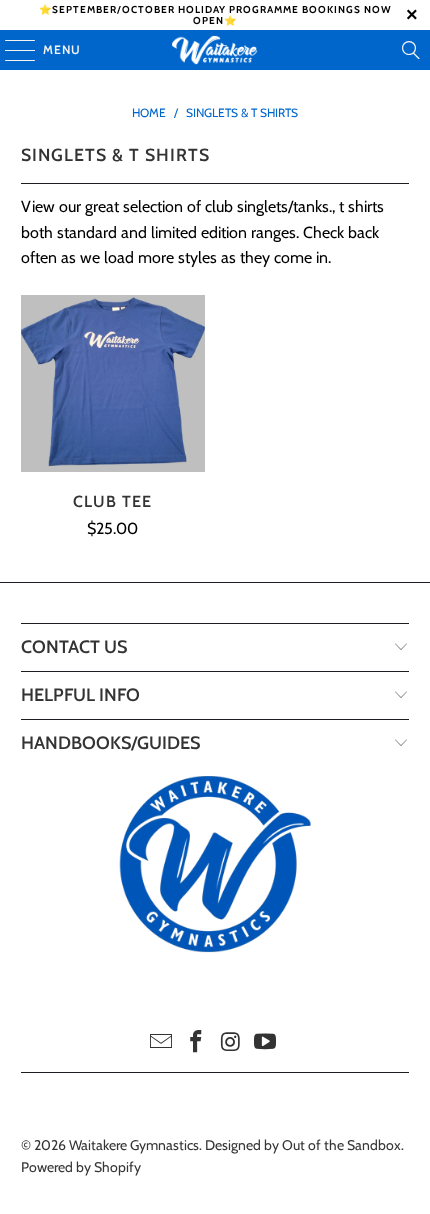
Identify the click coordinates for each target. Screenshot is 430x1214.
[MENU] (10, 50)
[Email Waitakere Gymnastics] (162, 1043)
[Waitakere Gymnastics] (215, 50)
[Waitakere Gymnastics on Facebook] (197, 1043)
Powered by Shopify (81, 1167)
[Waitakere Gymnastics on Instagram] (232, 1043)
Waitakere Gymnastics (134, 1145)
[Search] (411, 50)
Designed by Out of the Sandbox (303, 1145)
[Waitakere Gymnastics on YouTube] (266, 1043)
